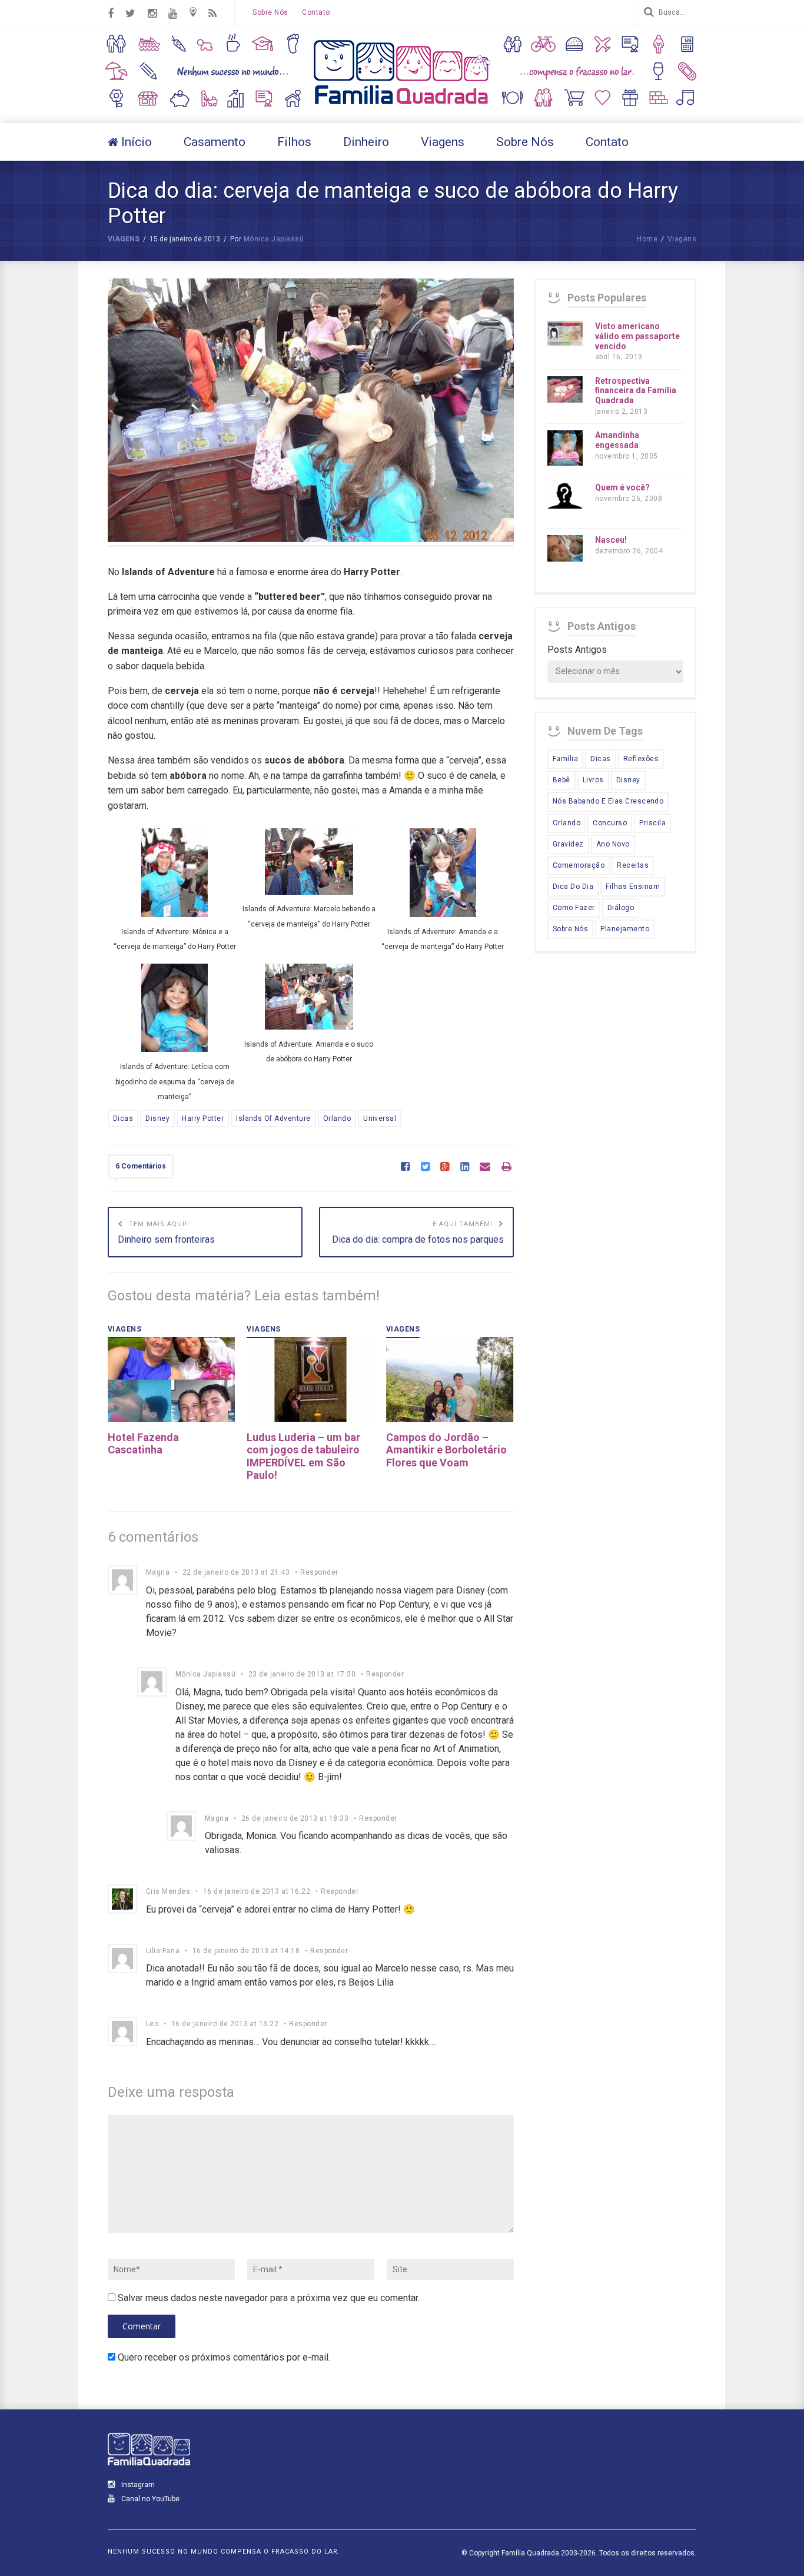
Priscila (652, 823)
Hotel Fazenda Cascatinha (143, 1444)
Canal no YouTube (149, 2499)
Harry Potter (203, 1118)
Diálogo (621, 908)
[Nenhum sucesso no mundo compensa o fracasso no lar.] (402, 106)
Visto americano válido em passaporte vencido (637, 336)
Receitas (633, 865)
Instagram (137, 2485)
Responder (319, 1572)
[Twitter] (425, 1167)
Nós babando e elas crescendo (608, 801)
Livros (593, 780)
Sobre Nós (270, 12)
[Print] (506, 1167)
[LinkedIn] (465, 1167)
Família (565, 759)
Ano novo (613, 844)
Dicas (123, 1118)
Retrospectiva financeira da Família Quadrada (636, 391)
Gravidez (568, 844)
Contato (316, 12)
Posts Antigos (577, 650)
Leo (152, 2024)
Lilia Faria (163, 1951)
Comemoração (579, 865)
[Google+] (445, 1167)
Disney (157, 1118)
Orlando (337, 1118)
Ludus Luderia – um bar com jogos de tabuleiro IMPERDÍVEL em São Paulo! (303, 1456)
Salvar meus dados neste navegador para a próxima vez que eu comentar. (269, 2298)
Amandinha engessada (617, 440)
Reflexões (641, 759)
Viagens (124, 239)
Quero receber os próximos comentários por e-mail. (224, 2357)
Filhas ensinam (633, 887)
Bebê (562, 780)
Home (647, 239)
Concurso (610, 823)
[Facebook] (405, 1167)
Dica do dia (573, 887)
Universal (380, 1118)
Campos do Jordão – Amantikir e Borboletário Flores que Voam (446, 1450)
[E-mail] (485, 1167)
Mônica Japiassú (274, 239)
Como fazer (574, 908)
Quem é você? (622, 487)
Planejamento (625, 929)
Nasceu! (611, 540)
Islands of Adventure (273, 1118)
